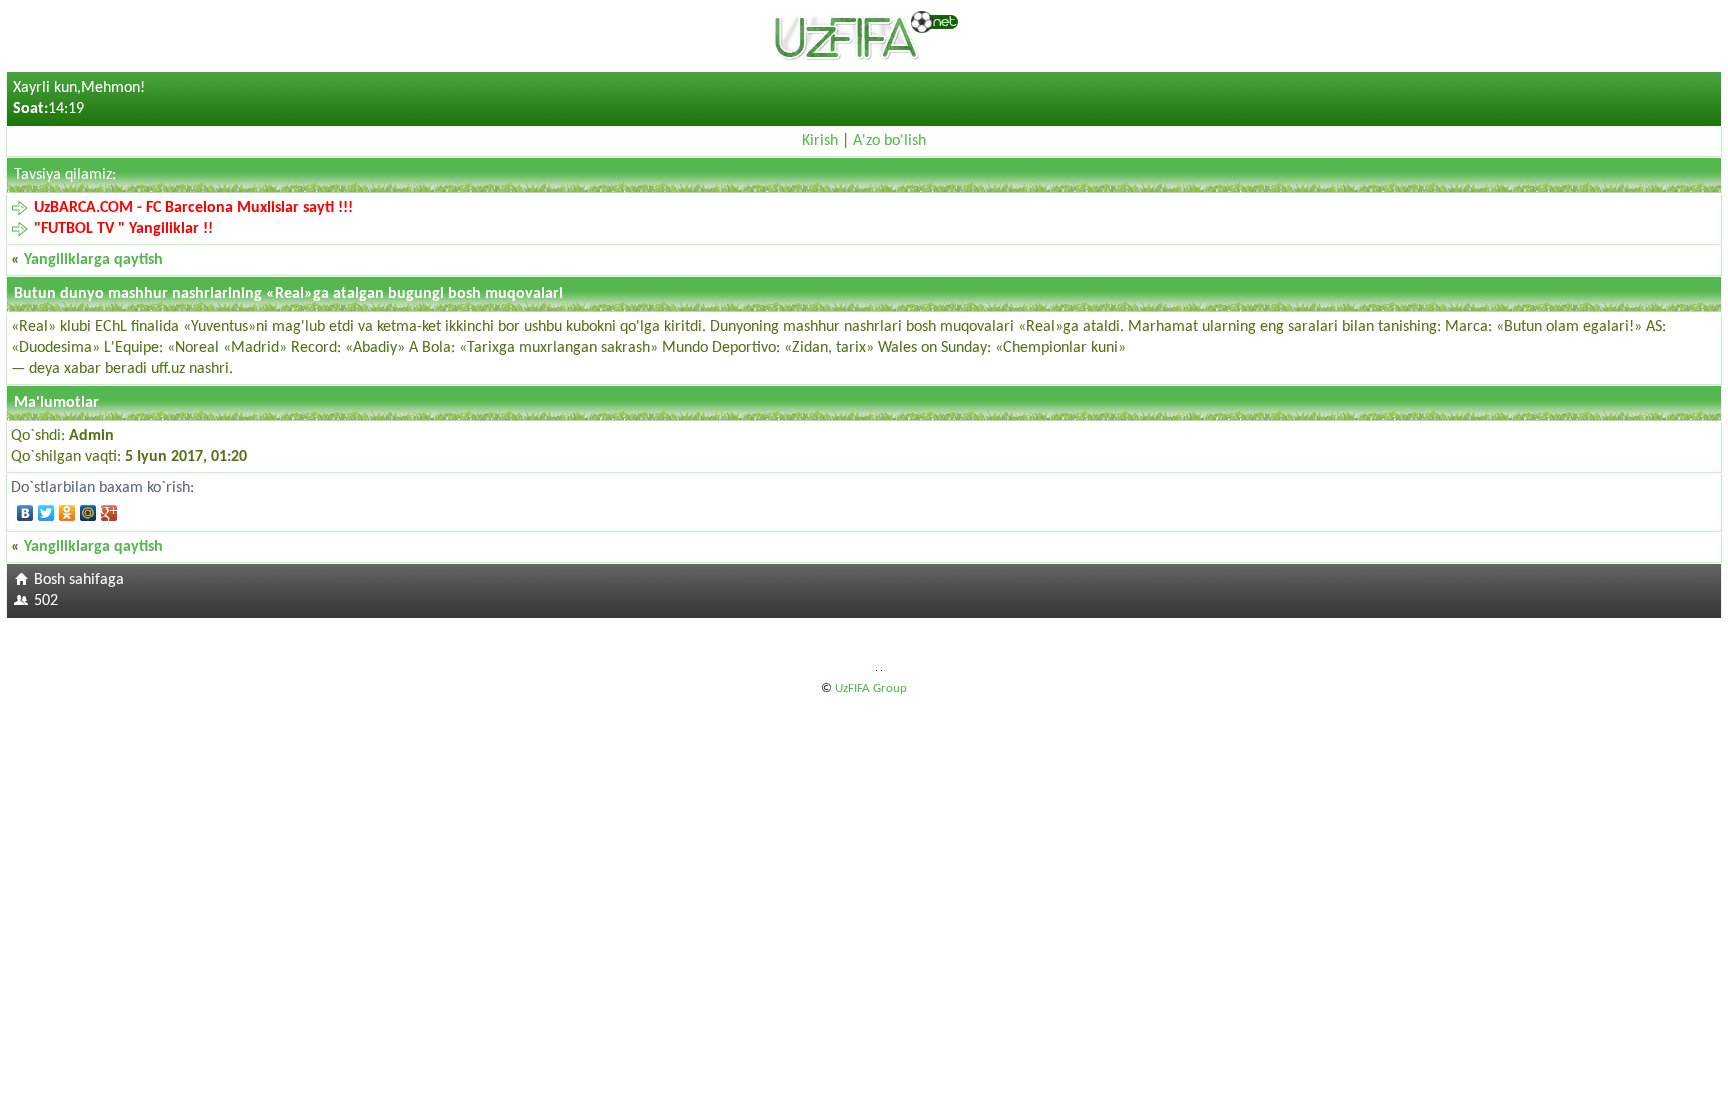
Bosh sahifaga (79, 580)
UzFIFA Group (871, 688)
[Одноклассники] (67, 513)
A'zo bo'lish (889, 141)
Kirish (820, 141)
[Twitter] (46, 513)
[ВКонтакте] (25, 513)
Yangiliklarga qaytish (93, 260)
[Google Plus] (109, 513)
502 (46, 601)
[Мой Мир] (88, 513)
